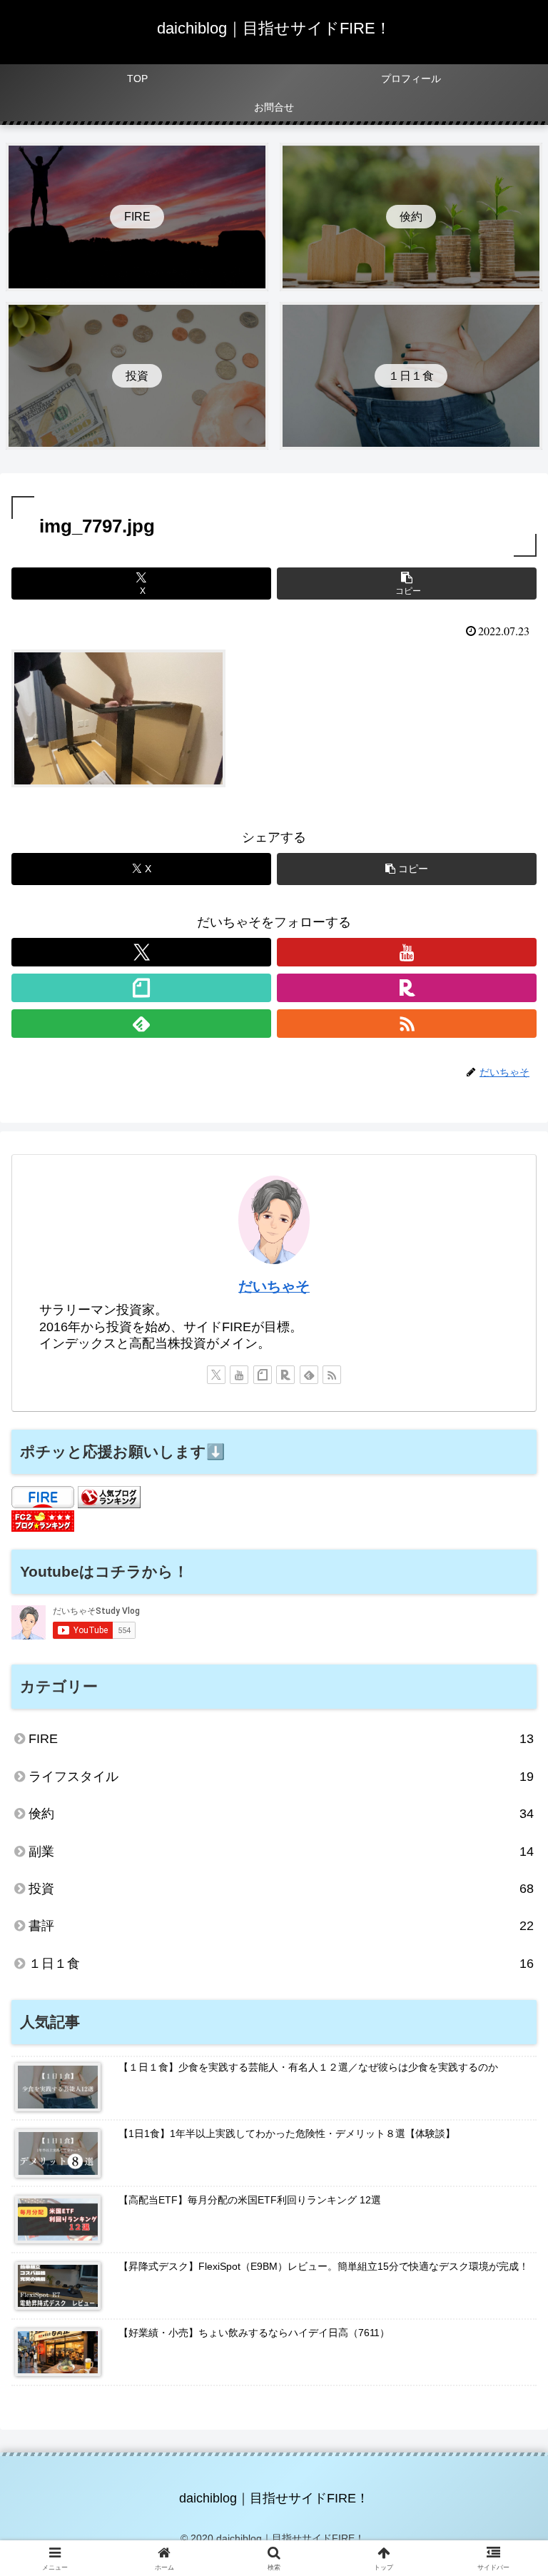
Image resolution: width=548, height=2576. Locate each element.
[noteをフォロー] (141, 988)
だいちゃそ (274, 1286)
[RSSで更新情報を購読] (407, 1024)
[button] (407, 584)
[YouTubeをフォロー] (407, 952)
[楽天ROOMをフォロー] (407, 988)
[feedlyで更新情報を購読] (141, 1024)
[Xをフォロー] (141, 952)
